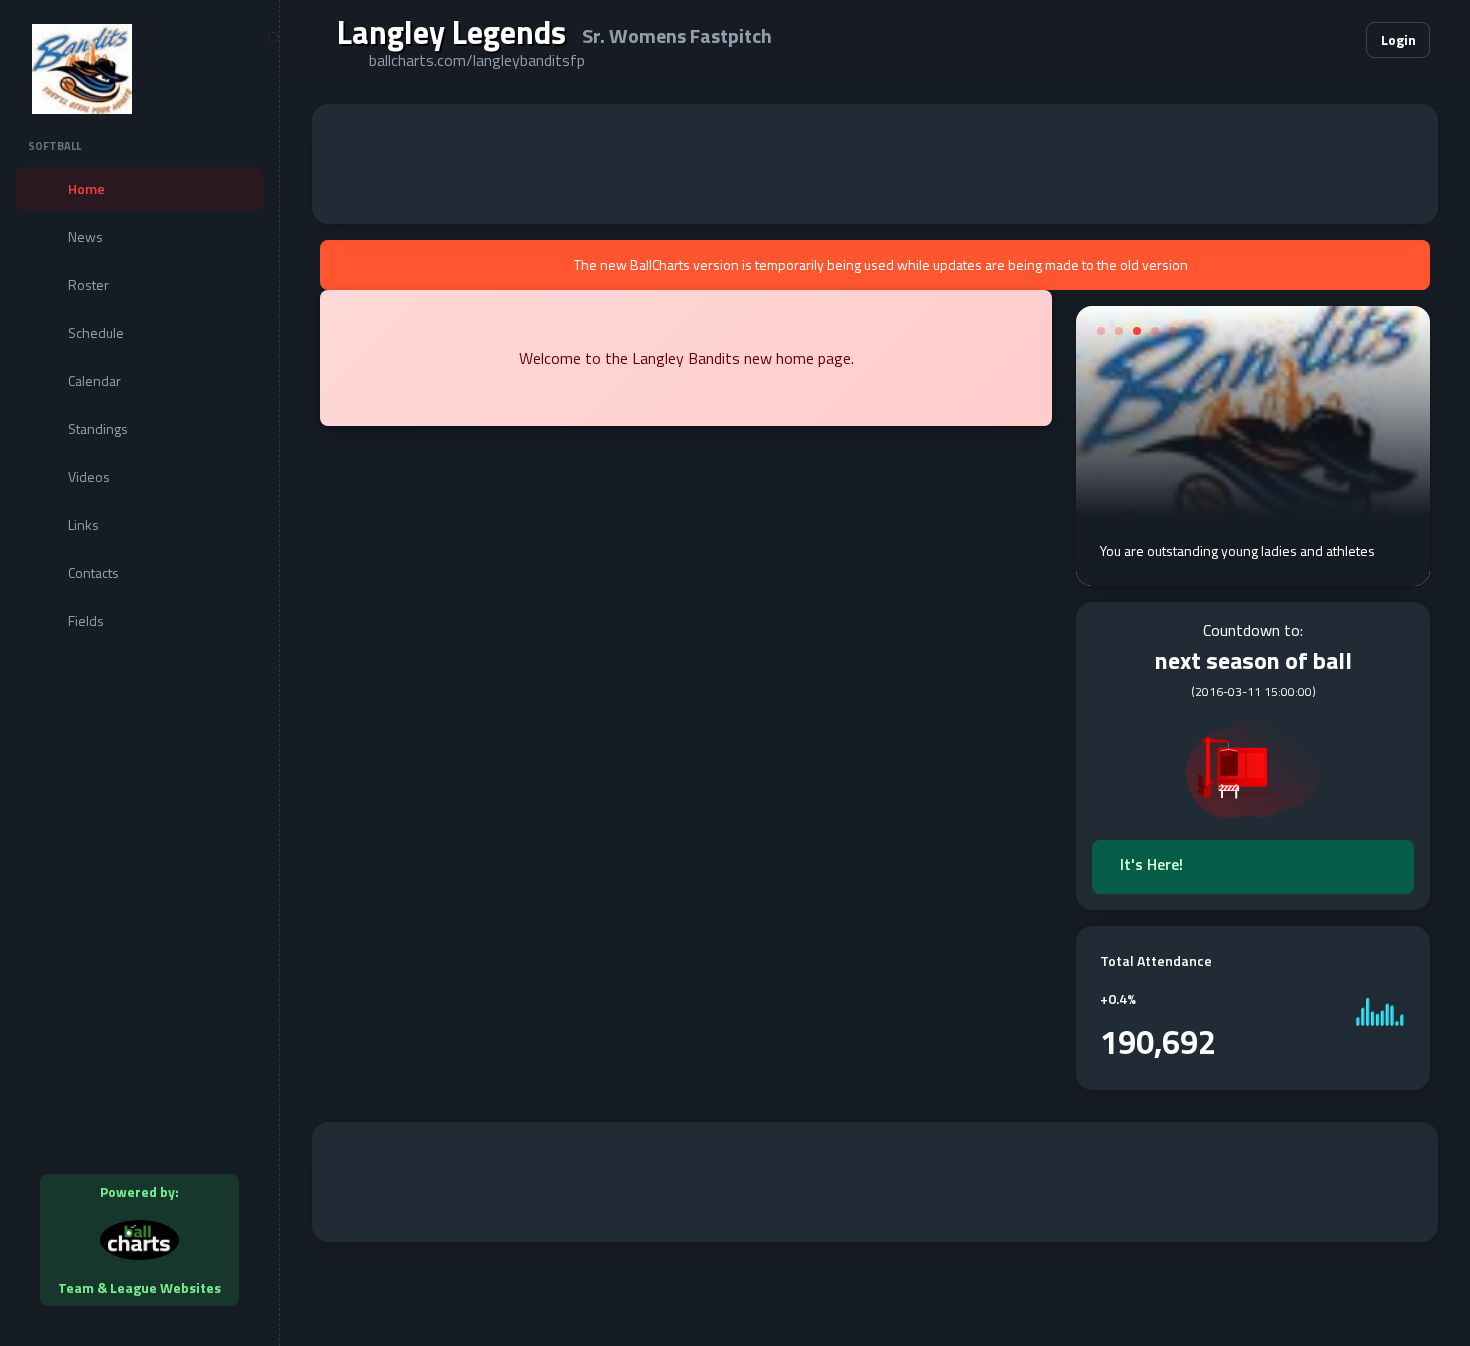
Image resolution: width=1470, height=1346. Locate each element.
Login (1398, 39)
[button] (1290, 40)
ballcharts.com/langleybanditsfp (477, 60)
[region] (139, 673)
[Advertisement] (875, 164)
